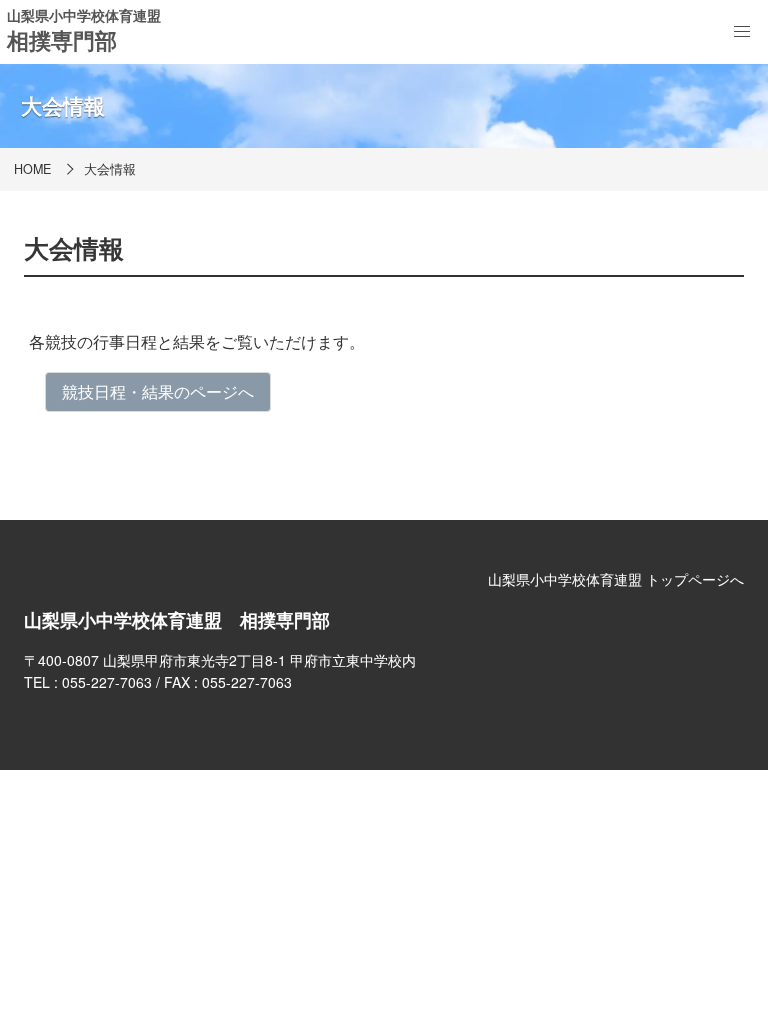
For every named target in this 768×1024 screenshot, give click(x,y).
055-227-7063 (107, 682)
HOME (32, 169)
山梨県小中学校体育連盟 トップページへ (616, 579)
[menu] (742, 32)
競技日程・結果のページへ (158, 391)
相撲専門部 (62, 40)
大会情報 (110, 169)
